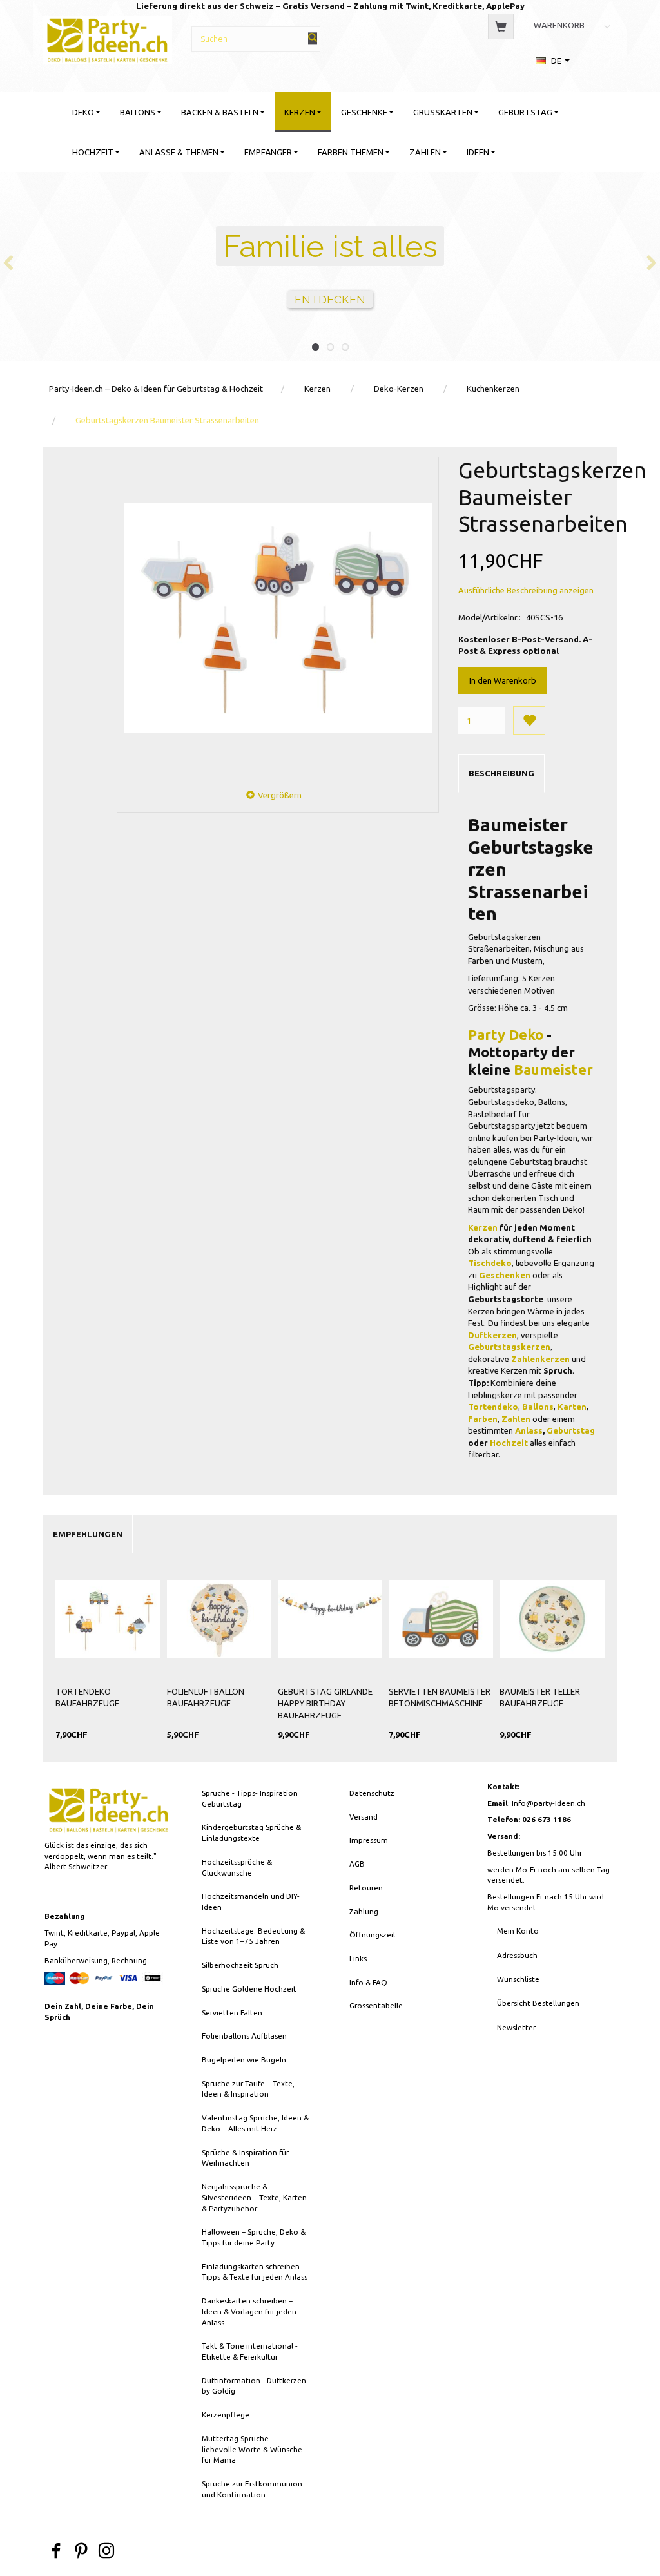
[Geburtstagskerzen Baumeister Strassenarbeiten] (277, 618)
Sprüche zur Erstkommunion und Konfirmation (252, 2489)
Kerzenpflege (226, 2415)
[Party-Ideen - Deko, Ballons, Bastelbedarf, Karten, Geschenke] (107, 38)
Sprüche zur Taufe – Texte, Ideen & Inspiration (248, 2089)
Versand (364, 1817)
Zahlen (516, 1419)
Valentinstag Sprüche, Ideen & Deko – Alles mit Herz (255, 2123)
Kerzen (483, 1227)
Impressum (369, 1840)
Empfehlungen (88, 1534)
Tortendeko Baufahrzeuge (87, 1697)
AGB (357, 1864)
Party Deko (506, 1034)
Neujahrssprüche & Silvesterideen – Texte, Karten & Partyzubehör (254, 2197)
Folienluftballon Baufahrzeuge (206, 1697)
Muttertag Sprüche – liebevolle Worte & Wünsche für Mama (252, 2449)
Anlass (529, 1430)
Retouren (366, 1888)
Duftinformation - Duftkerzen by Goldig (254, 2386)
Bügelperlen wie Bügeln (244, 2060)
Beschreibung (501, 773)
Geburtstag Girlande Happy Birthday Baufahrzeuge (325, 1703)
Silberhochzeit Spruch (240, 1965)
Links (358, 1958)
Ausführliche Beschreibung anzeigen (526, 590)
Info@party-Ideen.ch (548, 1803)
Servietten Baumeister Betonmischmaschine (440, 1697)
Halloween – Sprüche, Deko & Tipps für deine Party (254, 2237)
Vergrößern (280, 795)
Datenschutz (372, 1793)
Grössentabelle (376, 2005)
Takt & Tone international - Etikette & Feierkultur (250, 2351)
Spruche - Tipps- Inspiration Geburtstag (250, 1798)
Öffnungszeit (373, 1935)
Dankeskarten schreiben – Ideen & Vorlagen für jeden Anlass (249, 2311)
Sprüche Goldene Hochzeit (249, 1989)
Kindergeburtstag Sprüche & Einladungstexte (251, 1832)
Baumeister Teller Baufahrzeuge (540, 1697)
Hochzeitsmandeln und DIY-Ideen (251, 1901)
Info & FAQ (368, 1982)
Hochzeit (509, 1443)
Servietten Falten (232, 2013)
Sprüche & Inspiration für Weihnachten (245, 2158)
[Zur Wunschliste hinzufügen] (529, 720)
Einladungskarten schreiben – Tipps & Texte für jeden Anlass (255, 2272)
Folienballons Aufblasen (244, 2036)
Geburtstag (571, 1430)
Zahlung (364, 1911)
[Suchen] (313, 38)
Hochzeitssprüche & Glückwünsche (237, 1867)
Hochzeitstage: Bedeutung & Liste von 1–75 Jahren (253, 1936)
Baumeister (553, 1069)
